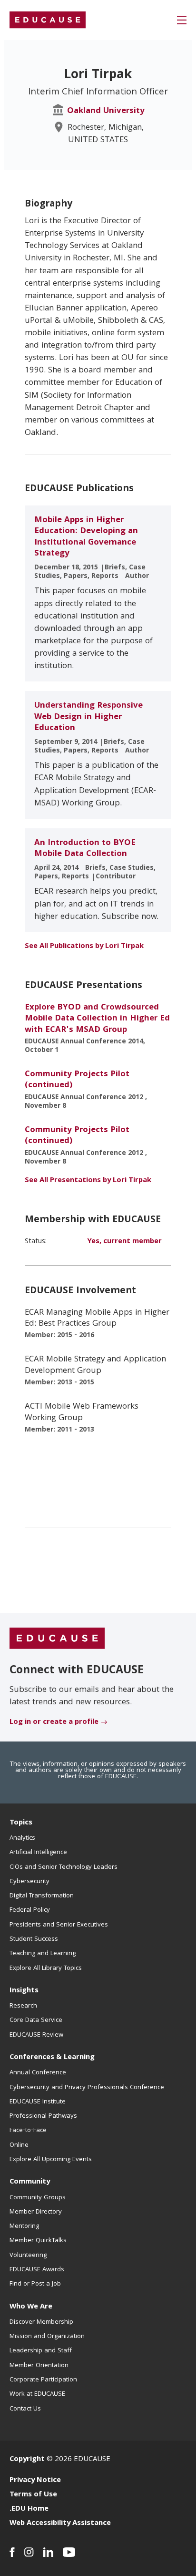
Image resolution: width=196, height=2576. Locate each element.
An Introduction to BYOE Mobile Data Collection (85, 849)
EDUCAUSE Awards (37, 2270)
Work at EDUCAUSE (37, 2394)
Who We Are (31, 2307)
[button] (182, 20)
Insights (24, 1991)
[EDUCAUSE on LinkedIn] (48, 2552)
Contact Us (25, 2409)
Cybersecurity (29, 1882)
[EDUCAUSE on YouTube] (69, 2552)
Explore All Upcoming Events (51, 2160)
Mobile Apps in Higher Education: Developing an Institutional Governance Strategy (86, 537)
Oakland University (106, 111)
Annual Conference (38, 2073)
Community (30, 2182)
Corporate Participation (43, 2380)
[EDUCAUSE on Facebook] (12, 2552)
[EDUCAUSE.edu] (48, 20)
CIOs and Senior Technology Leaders (64, 1867)
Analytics (22, 1838)
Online (19, 2145)
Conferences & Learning (52, 2058)
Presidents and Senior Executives (59, 1925)
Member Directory (36, 2212)
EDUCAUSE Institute (38, 2102)
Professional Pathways (43, 2116)
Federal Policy (30, 1910)
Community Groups (38, 2198)
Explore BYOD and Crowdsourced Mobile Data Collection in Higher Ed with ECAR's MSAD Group (97, 1019)
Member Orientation (39, 2366)
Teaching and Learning (43, 1954)
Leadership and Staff (41, 2351)
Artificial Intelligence (38, 1853)
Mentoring (24, 2226)
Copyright (27, 2460)
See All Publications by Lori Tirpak (84, 947)
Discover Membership (41, 2322)
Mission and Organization (47, 2337)
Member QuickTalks (38, 2241)
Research (23, 2006)
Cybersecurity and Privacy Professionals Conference (87, 2088)
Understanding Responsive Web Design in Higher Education (88, 717)
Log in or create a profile (54, 1722)
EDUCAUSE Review (36, 2035)
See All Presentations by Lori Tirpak (88, 1181)
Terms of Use (33, 2495)
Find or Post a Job (35, 2284)
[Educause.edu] (57, 1638)
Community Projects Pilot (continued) (77, 1080)
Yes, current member (124, 1242)
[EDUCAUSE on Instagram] (29, 2552)
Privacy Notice (35, 2481)
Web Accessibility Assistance (60, 2524)
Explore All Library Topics (46, 1968)
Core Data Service (36, 2020)
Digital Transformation (42, 1896)
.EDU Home (29, 2509)
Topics (21, 1823)
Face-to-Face (28, 2131)
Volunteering (28, 2256)
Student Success (34, 1939)
